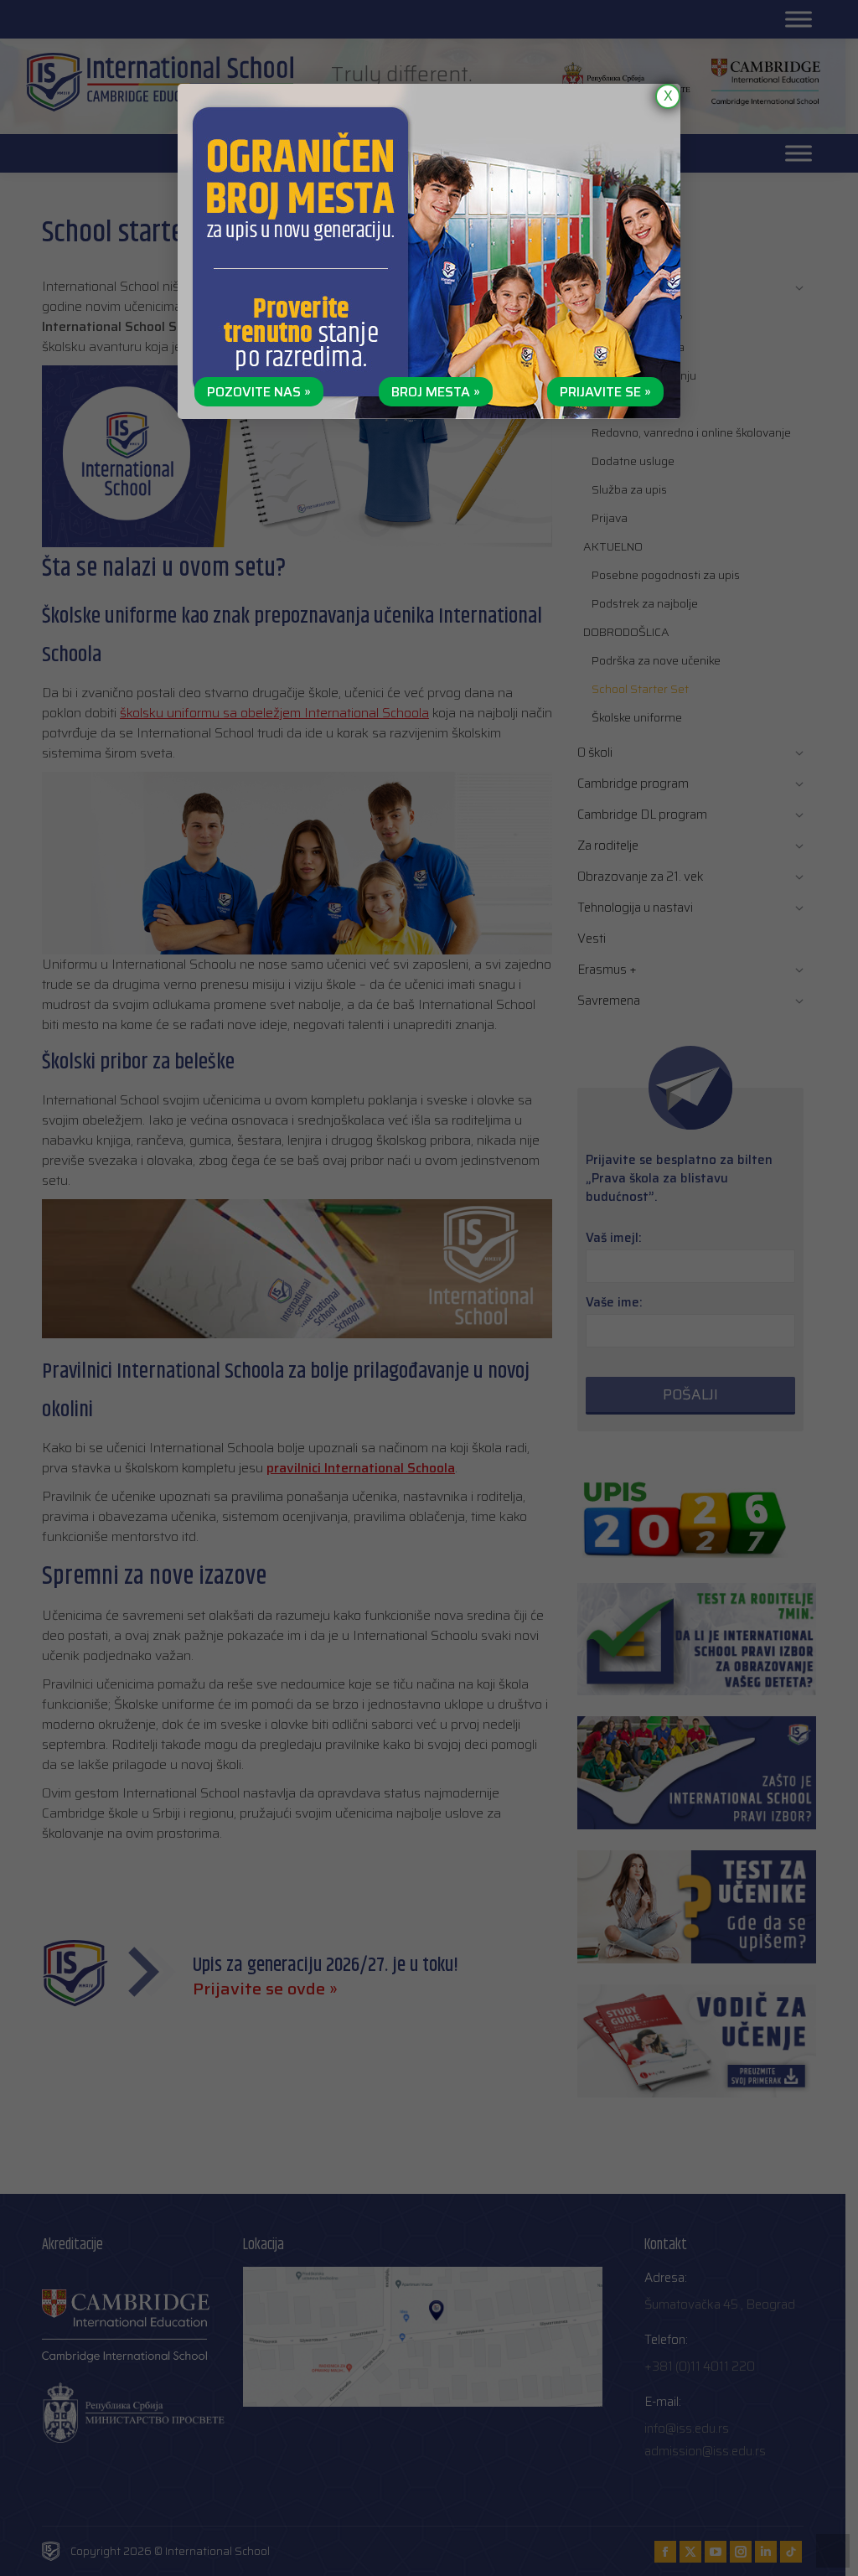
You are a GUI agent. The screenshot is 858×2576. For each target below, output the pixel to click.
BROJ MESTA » (436, 392)
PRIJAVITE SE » (605, 392)
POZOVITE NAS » (259, 392)
